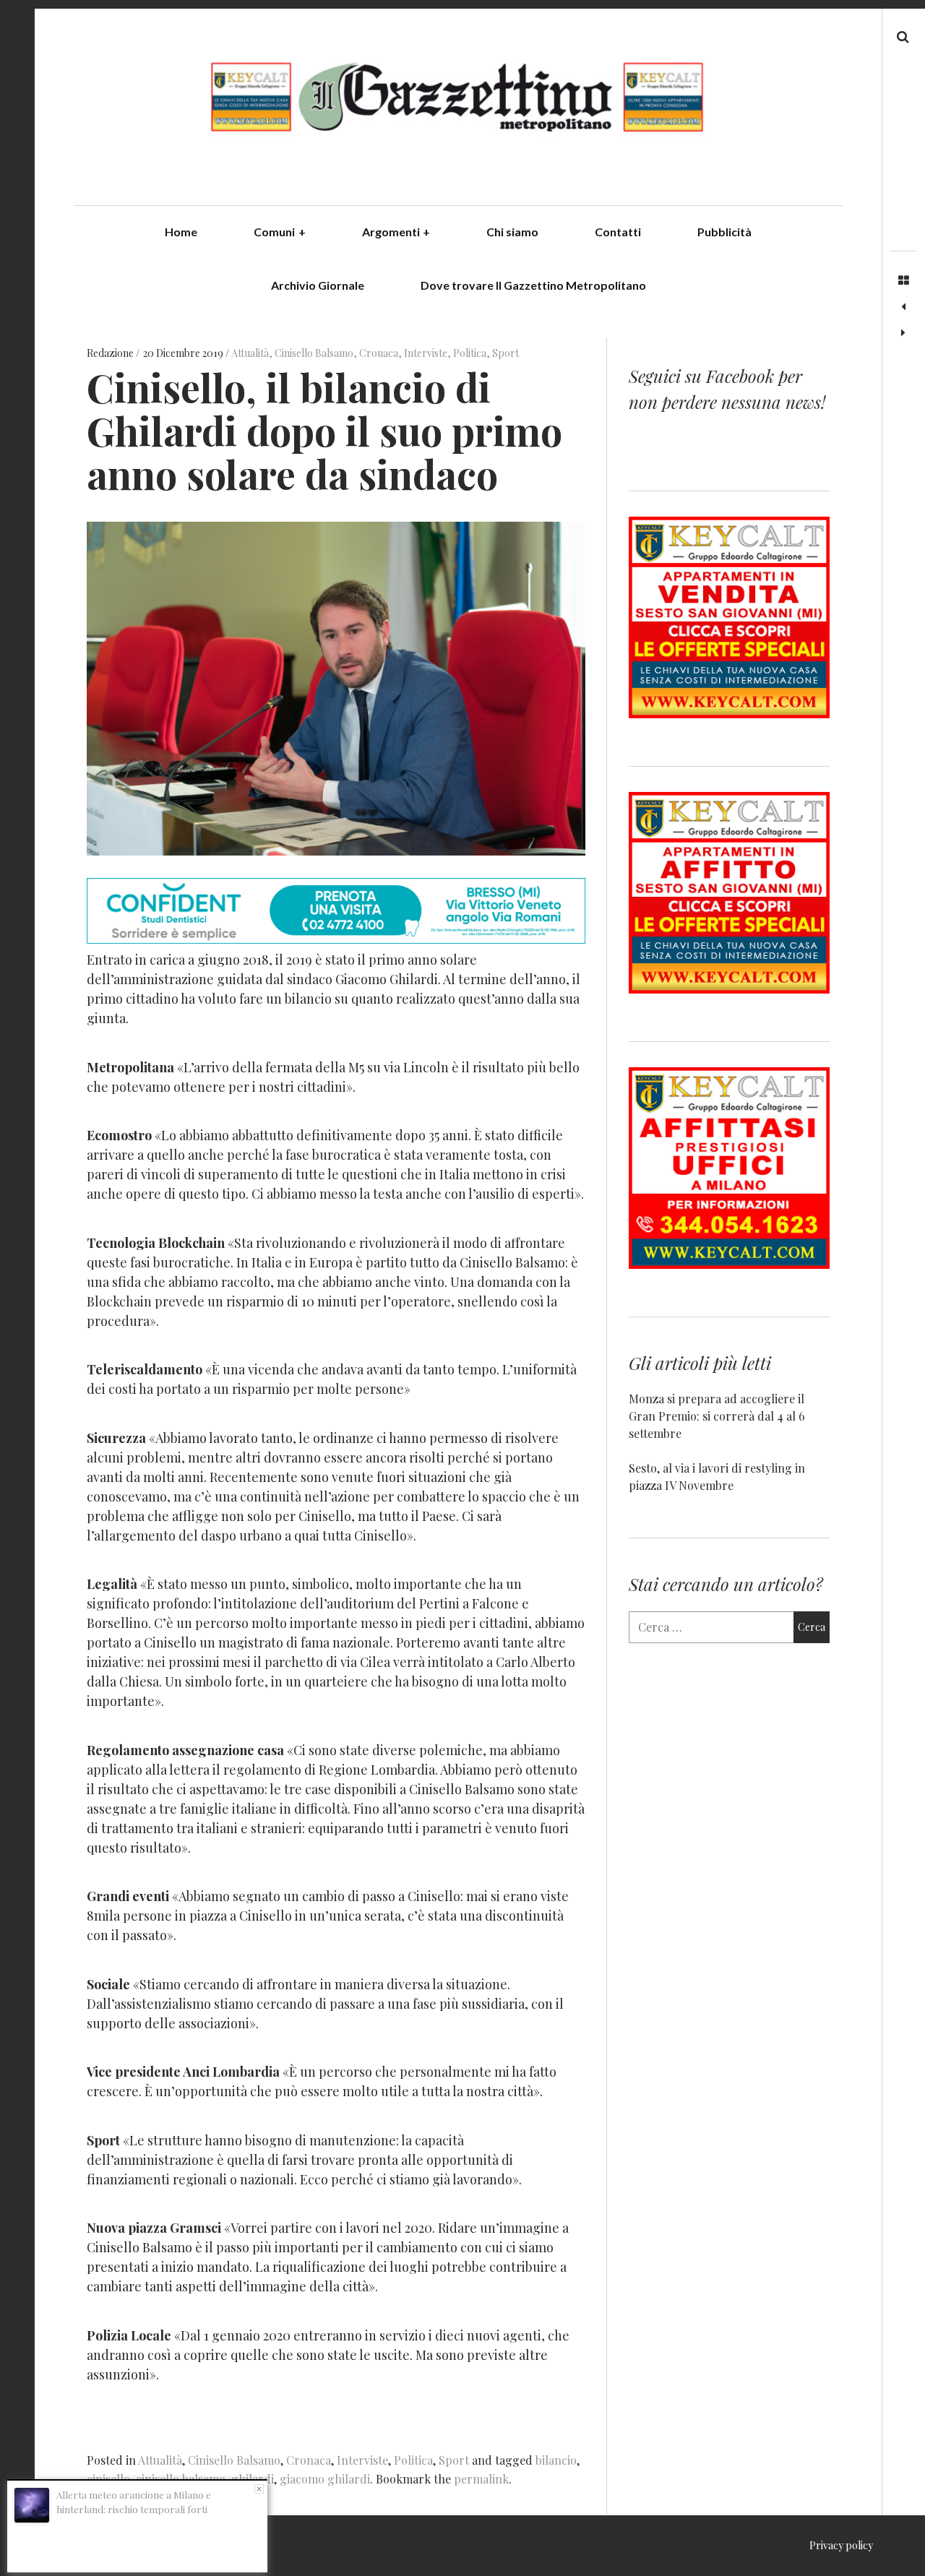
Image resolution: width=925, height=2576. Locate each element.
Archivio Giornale (318, 285)
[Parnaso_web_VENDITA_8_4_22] (729, 714)
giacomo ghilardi (325, 2479)
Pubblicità (724, 232)
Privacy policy (841, 2545)
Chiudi (259, 2489)
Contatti (618, 232)
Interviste (426, 353)
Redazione (111, 353)
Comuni (280, 232)
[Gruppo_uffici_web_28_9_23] (729, 1264)
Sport (505, 353)
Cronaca (379, 353)
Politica (470, 353)
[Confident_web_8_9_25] (336, 939)
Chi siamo (512, 232)
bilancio (556, 2460)
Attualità (250, 353)
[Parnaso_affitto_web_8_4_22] (729, 989)
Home (181, 232)
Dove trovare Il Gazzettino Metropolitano (533, 285)
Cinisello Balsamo (314, 353)
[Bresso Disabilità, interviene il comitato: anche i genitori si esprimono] (903, 307)
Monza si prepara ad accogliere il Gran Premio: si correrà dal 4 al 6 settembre (717, 1416)
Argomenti (396, 232)
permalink (481, 2479)
